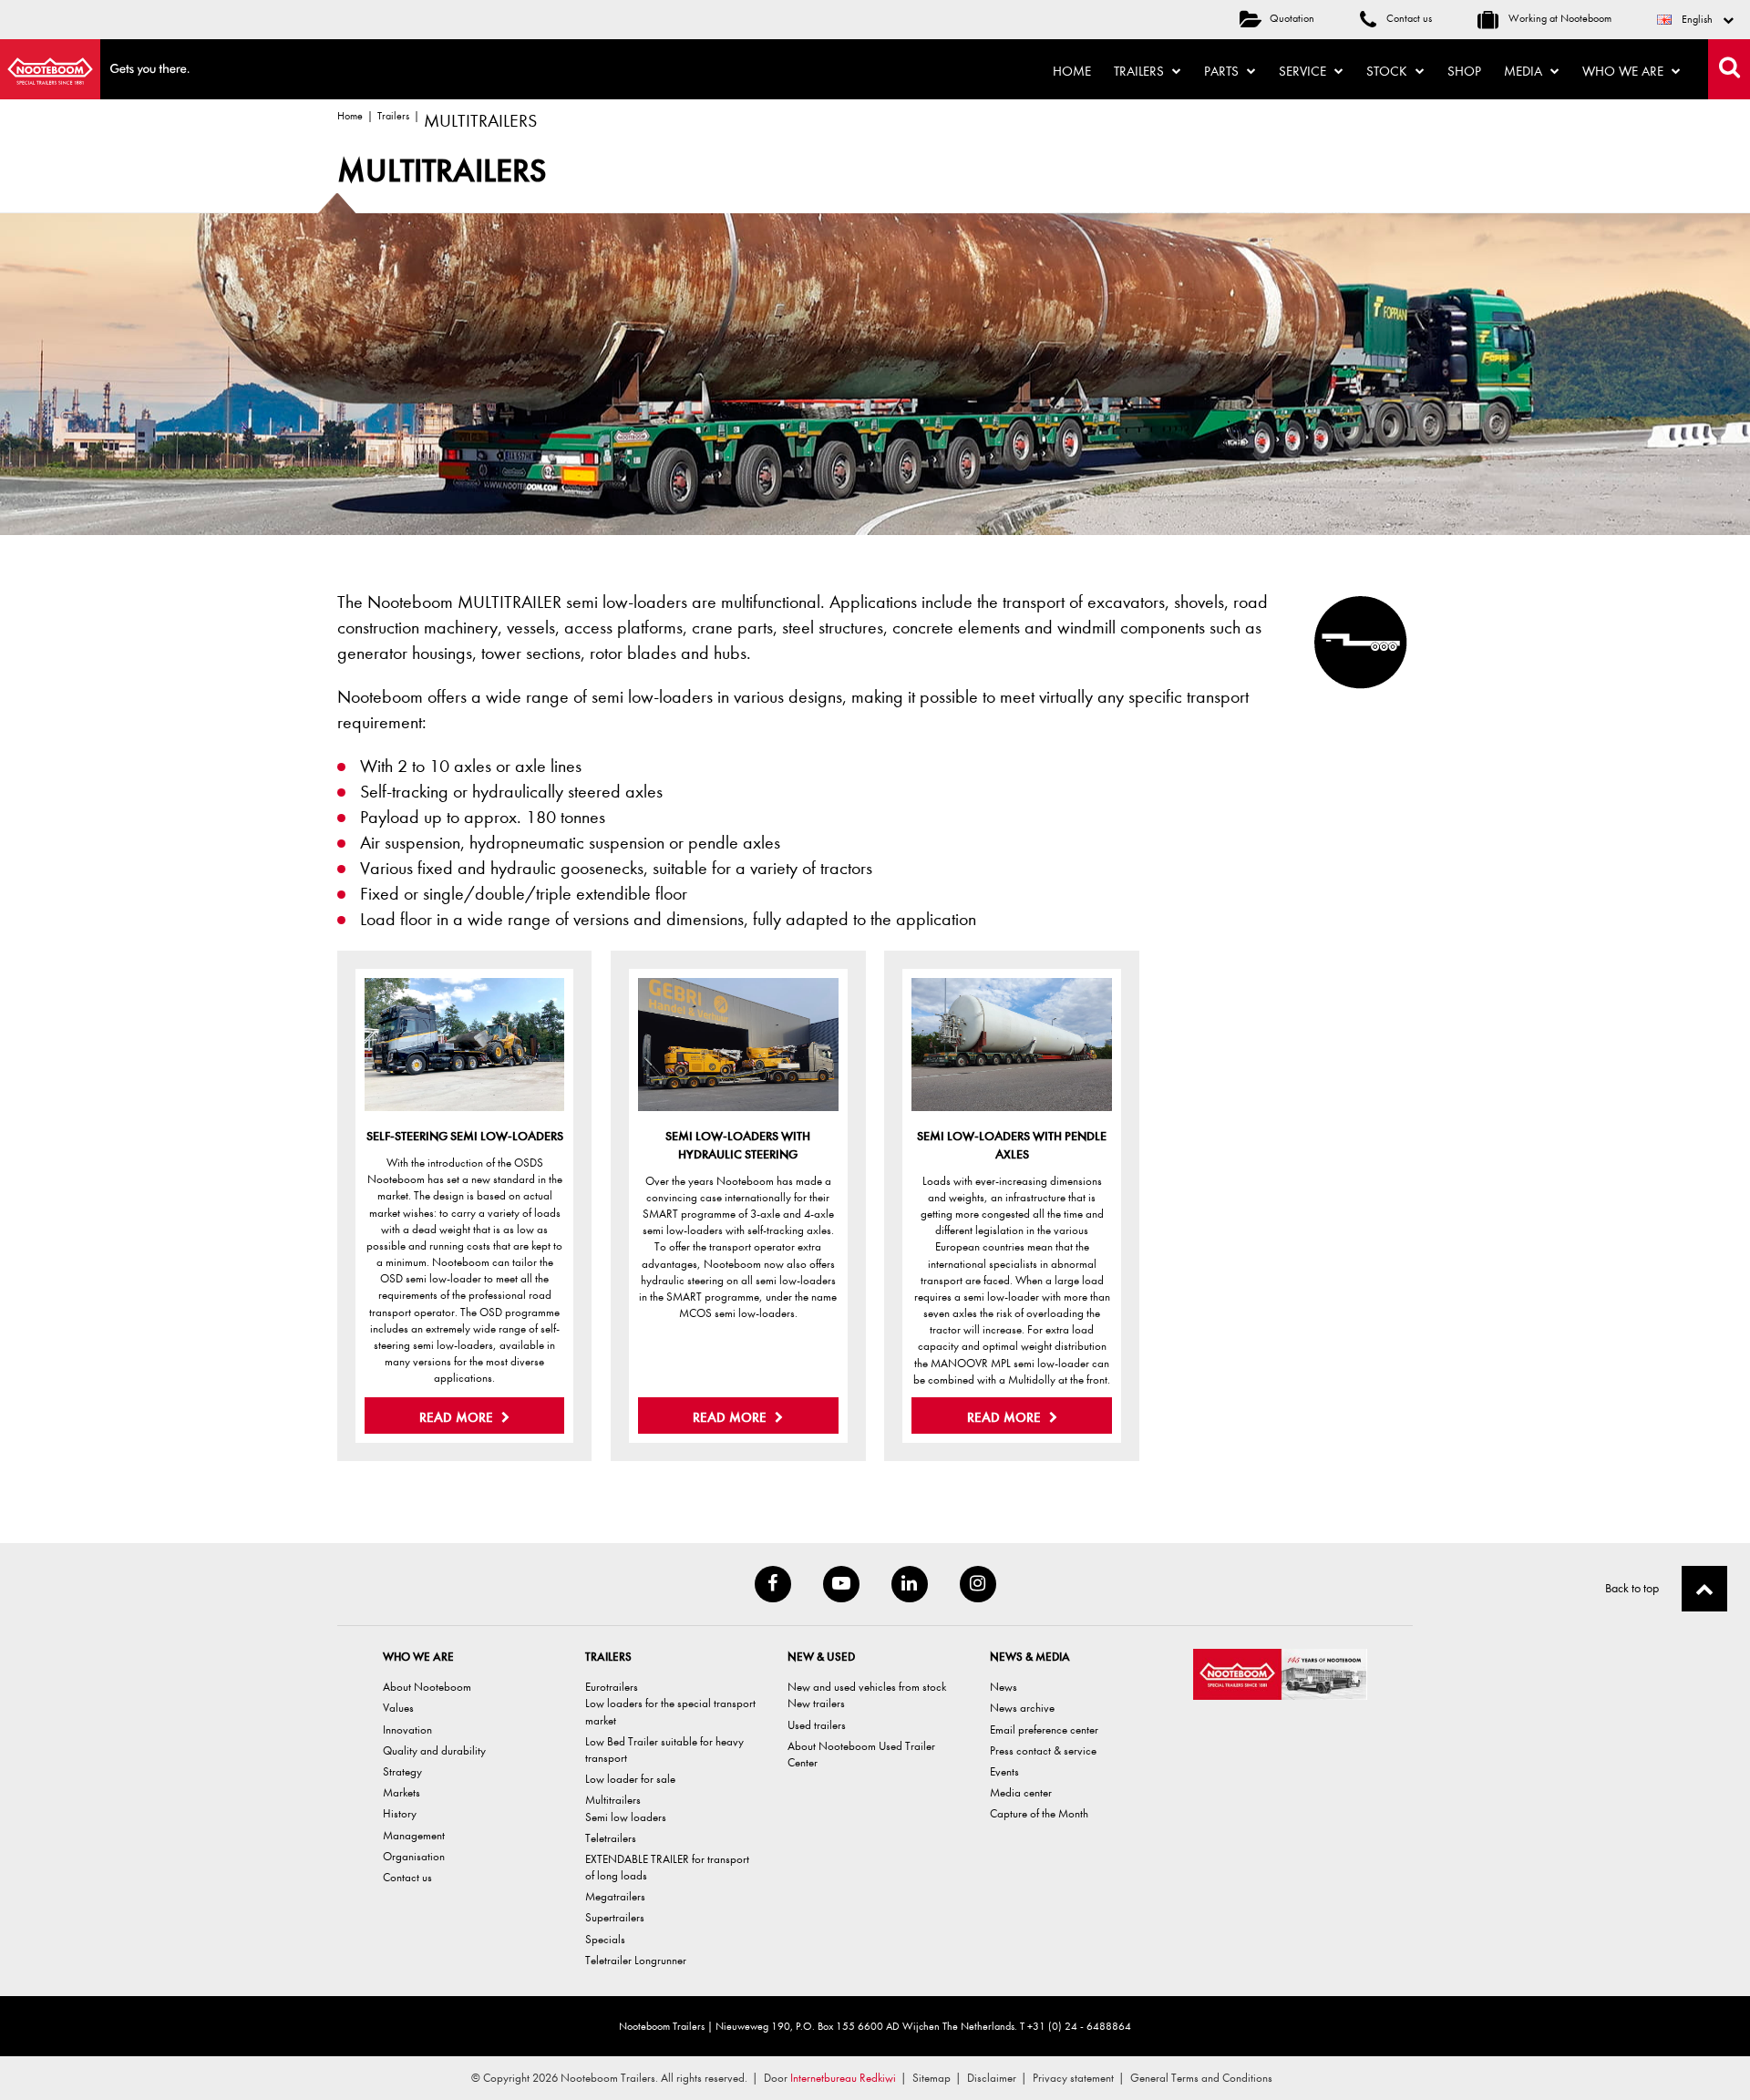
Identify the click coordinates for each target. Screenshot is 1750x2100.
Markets (401, 1792)
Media (1525, 71)
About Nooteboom (427, 1687)
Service (1304, 71)
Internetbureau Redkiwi (843, 2078)
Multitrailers (613, 1800)
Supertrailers (615, 1917)
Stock (1389, 71)
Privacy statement (1073, 2078)
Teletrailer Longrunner (636, 1960)
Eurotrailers (612, 1687)
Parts (1223, 71)
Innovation (407, 1729)
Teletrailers (611, 1838)
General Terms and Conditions (1201, 2078)
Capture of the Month (1039, 1813)
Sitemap (932, 2078)
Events (1004, 1771)
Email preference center (1044, 1729)
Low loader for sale (630, 1779)
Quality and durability (434, 1750)
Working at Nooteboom (1559, 18)
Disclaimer (992, 2078)
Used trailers (817, 1725)
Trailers (1141, 71)
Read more (458, 1417)
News (1004, 1687)
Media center (1021, 1792)
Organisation (414, 1856)
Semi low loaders (626, 1817)
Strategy (402, 1771)
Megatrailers (615, 1896)
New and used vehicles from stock (867, 1687)
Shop (1464, 71)
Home (1072, 71)
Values (398, 1708)
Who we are (1625, 71)
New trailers (816, 1703)
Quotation (1292, 18)
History (400, 1813)
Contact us (1408, 18)
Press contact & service (1043, 1750)
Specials (605, 1939)
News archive (1022, 1708)
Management (414, 1835)
